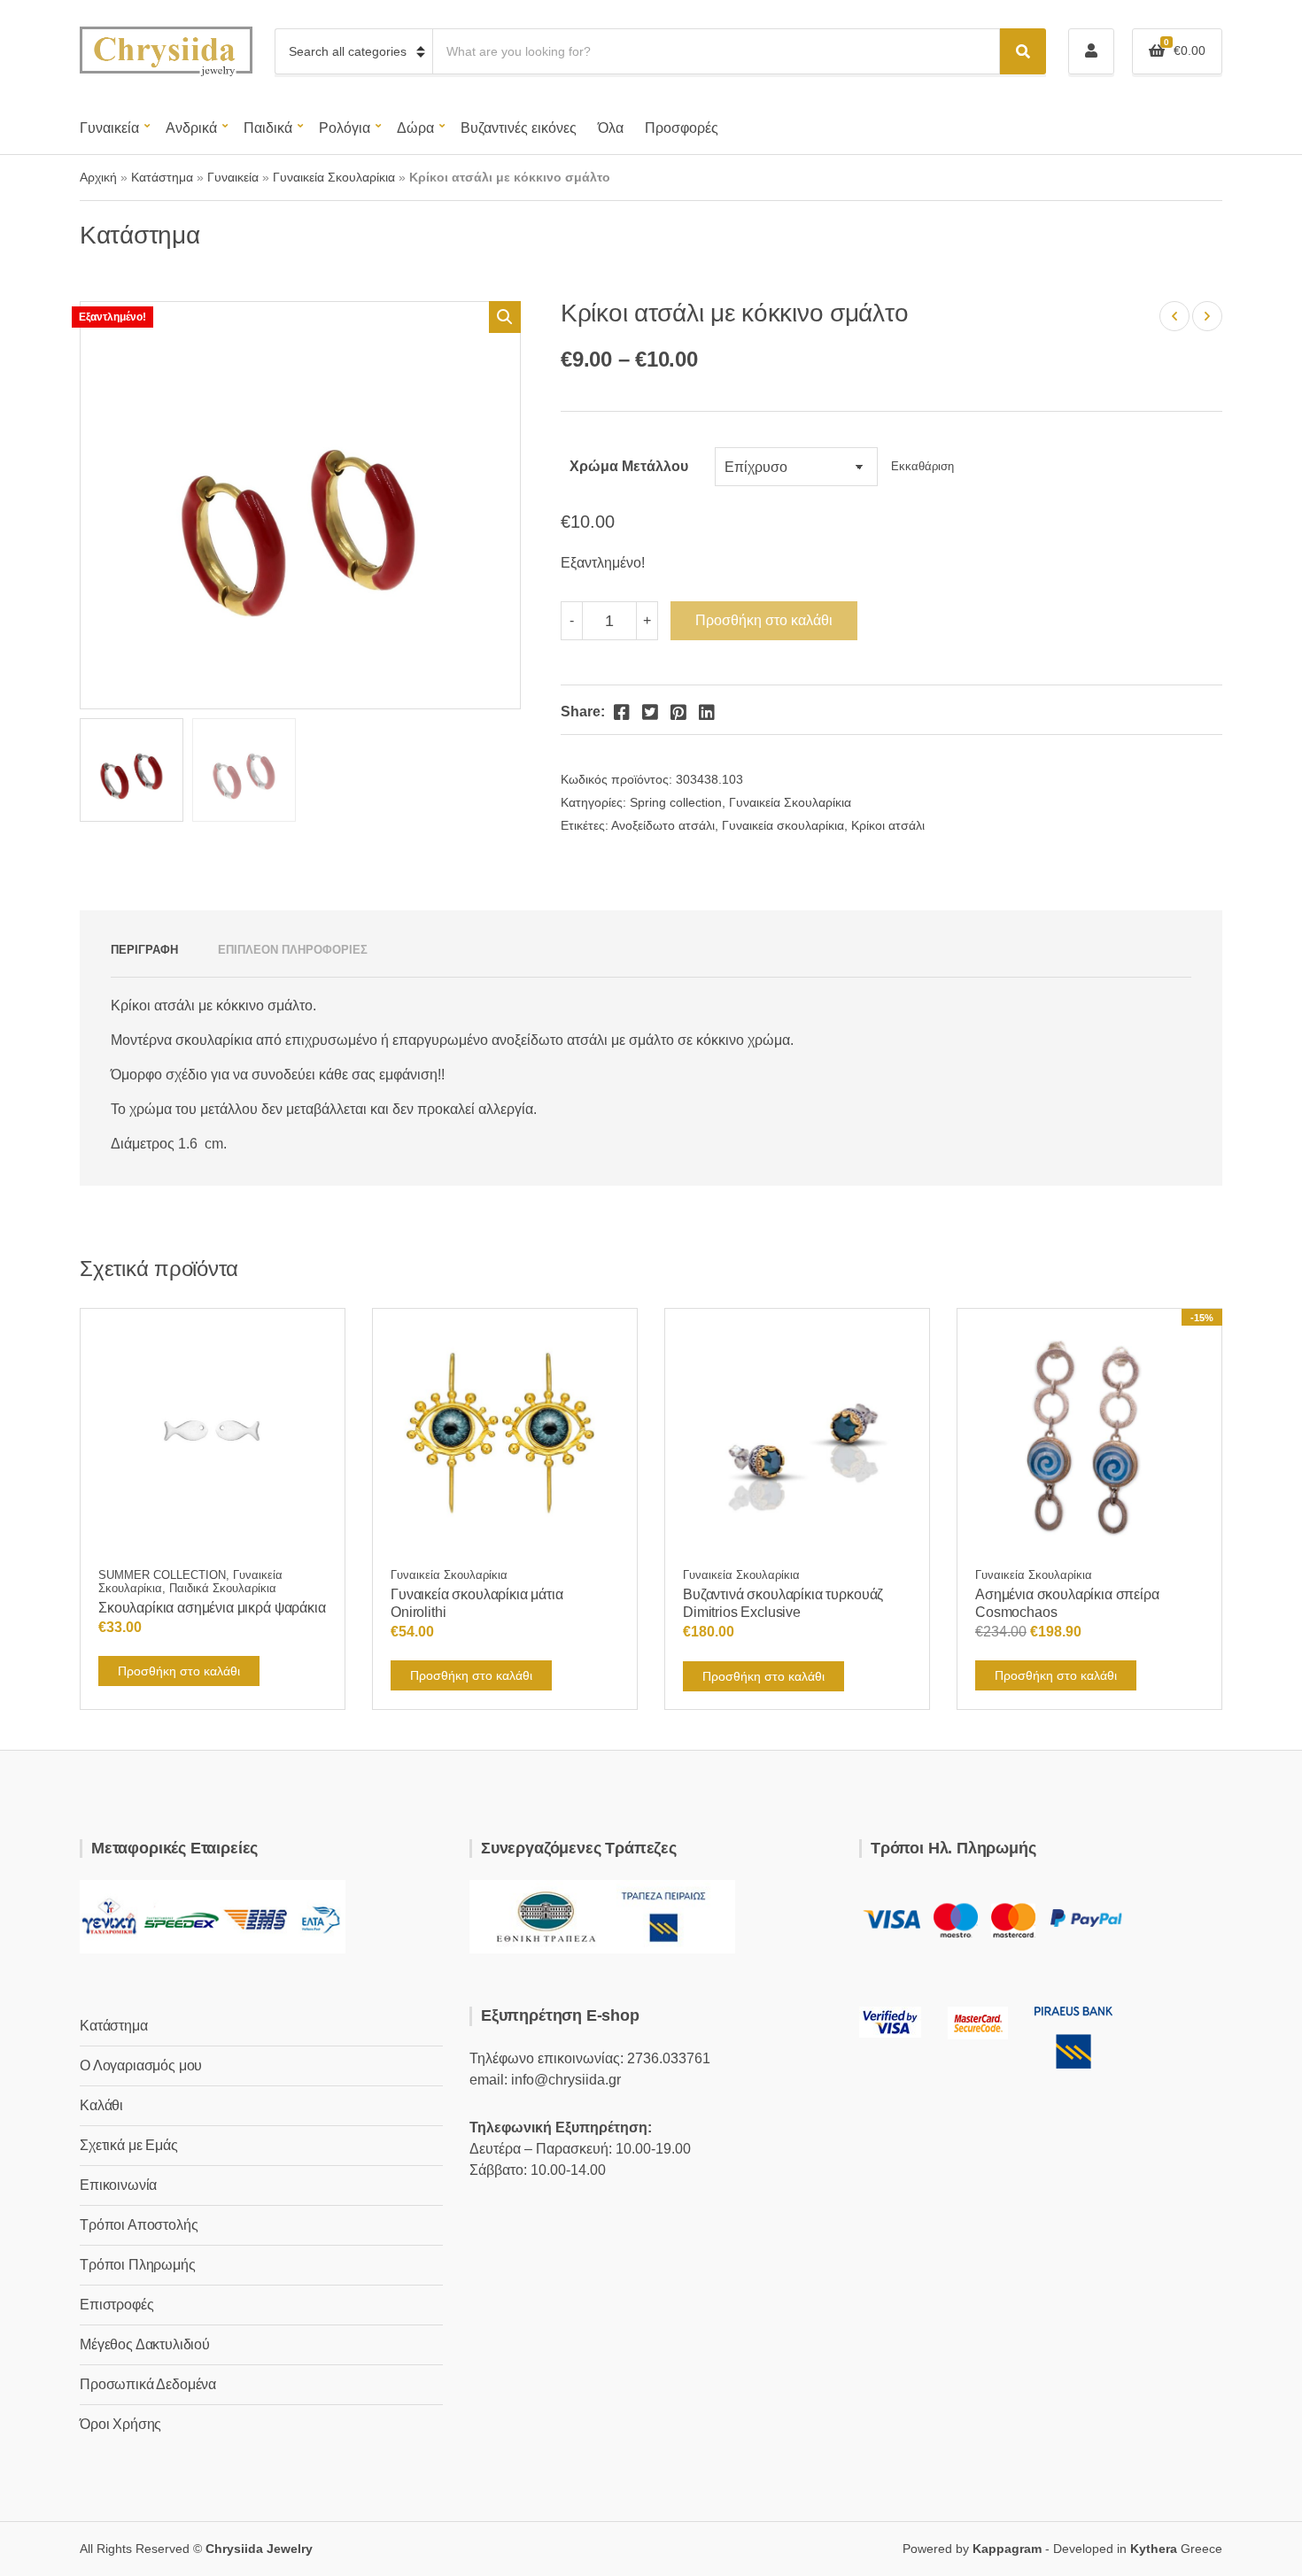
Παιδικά (268, 128)
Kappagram (1007, 2549)
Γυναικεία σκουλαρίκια (783, 825)
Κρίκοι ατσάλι (888, 825)
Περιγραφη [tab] (144, 950)
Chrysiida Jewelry (259, 2549)
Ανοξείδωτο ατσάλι (663, 825)
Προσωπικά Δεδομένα (148, 2384)
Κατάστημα (162, 177)
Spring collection (676, 802)
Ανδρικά (191, 128)
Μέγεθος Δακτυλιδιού (145, 2344)
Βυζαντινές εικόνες (519, 128)
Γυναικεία (109, 128)
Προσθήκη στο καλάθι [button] (179, 1671)
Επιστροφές (116, 2305)
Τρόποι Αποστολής (139, 2225)
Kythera (1154, 2549)
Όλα (611, 128)
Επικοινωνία (118, 2185)
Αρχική (98, 177)
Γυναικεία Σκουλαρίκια (334, 177)
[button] (505, 317)
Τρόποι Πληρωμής (138, 2265)
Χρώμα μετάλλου (629, 466)
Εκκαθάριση (922, 467)
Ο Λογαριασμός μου (141, 2065)
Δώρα (415, 128)
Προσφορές (682, 128)
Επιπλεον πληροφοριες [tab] (293, 950)
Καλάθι (101, 2105)
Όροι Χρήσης (120, 2424)
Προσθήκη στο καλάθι (764, 620)
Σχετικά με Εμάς (129, 2145)
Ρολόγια (345, 128)
